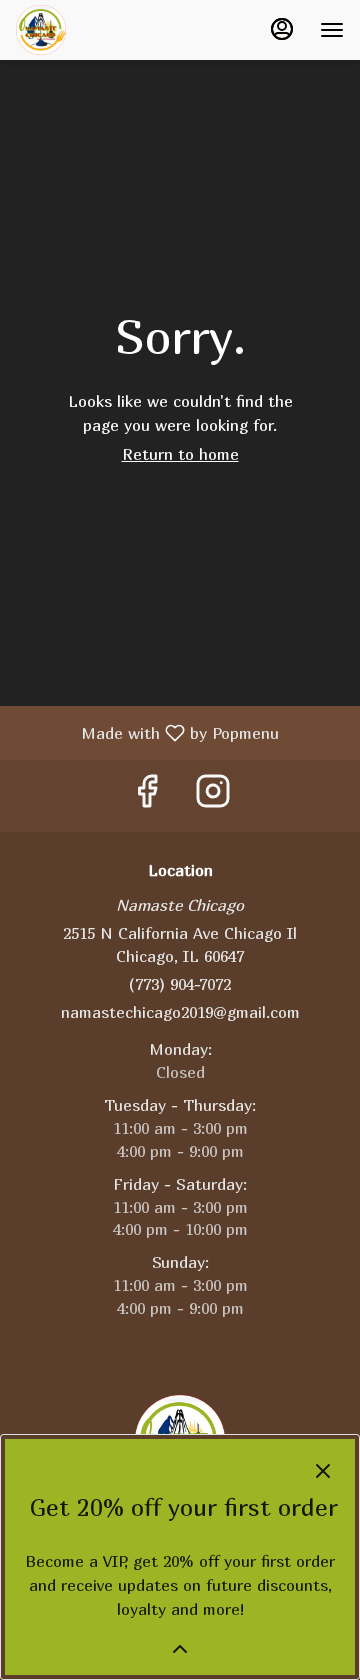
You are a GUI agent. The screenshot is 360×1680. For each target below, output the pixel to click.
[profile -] (282, 29)
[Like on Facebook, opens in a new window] (147, 795)
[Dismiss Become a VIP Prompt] (323, 1471)
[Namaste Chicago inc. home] (106, 30)
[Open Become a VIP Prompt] (180, 1649)
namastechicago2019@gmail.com (180, 1012)
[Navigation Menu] (332, 30)
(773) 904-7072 (180, 984)
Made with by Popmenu (147, 732)
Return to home (180, 454)
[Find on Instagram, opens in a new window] (213, 795)
